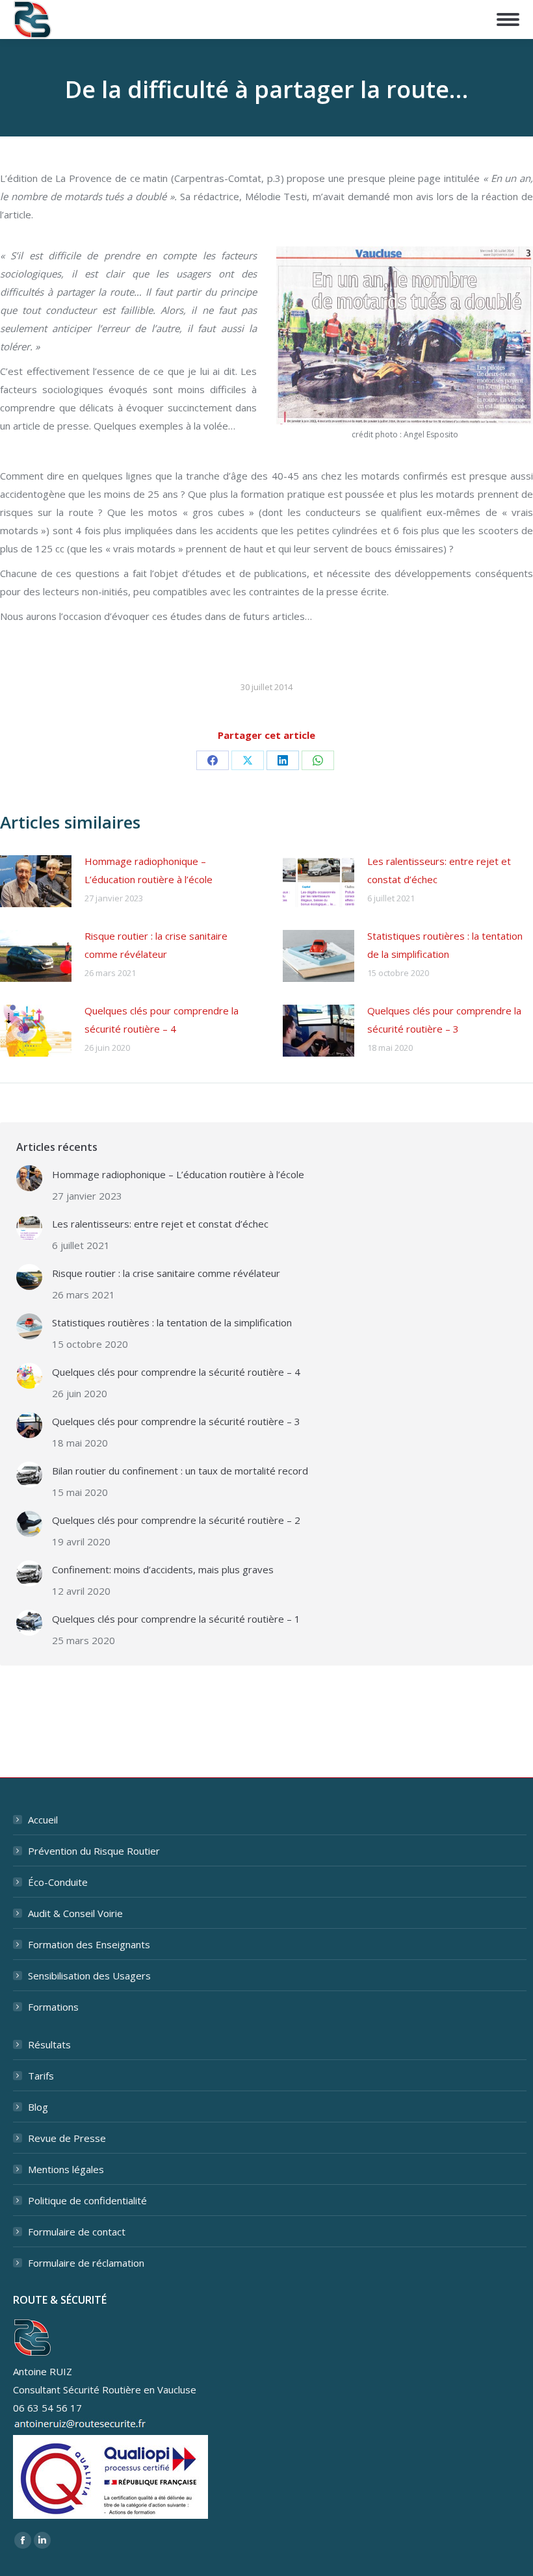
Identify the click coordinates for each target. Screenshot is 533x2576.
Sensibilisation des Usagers (89, 1976)
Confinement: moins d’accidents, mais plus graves (163, 1569)
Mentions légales (66, 2169)
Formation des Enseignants (89, 1944)
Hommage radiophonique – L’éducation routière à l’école (149, 870)
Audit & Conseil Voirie (75, 1913)
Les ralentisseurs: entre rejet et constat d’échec (439, 870)
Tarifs (41, 2076)
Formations (53, 2007)
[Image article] (36, 881)
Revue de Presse (67, 2138)
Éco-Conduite (58, 1882)
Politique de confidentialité (87, 2200)
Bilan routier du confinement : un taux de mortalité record (180, 1471)
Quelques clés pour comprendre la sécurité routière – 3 (444, 1020)
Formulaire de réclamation (86, 2263)
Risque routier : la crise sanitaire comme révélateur (156, 945)
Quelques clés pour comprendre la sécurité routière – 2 (176, 1520)
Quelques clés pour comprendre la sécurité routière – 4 (162, 1020)
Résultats (49, 2044)
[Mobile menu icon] (508, 19)
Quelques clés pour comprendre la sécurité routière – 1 (176, 1619)
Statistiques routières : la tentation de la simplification (445, 945)
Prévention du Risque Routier (94, 1851)
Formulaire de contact (77, 2232)
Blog (38, 2107)
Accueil (43, 1820)
